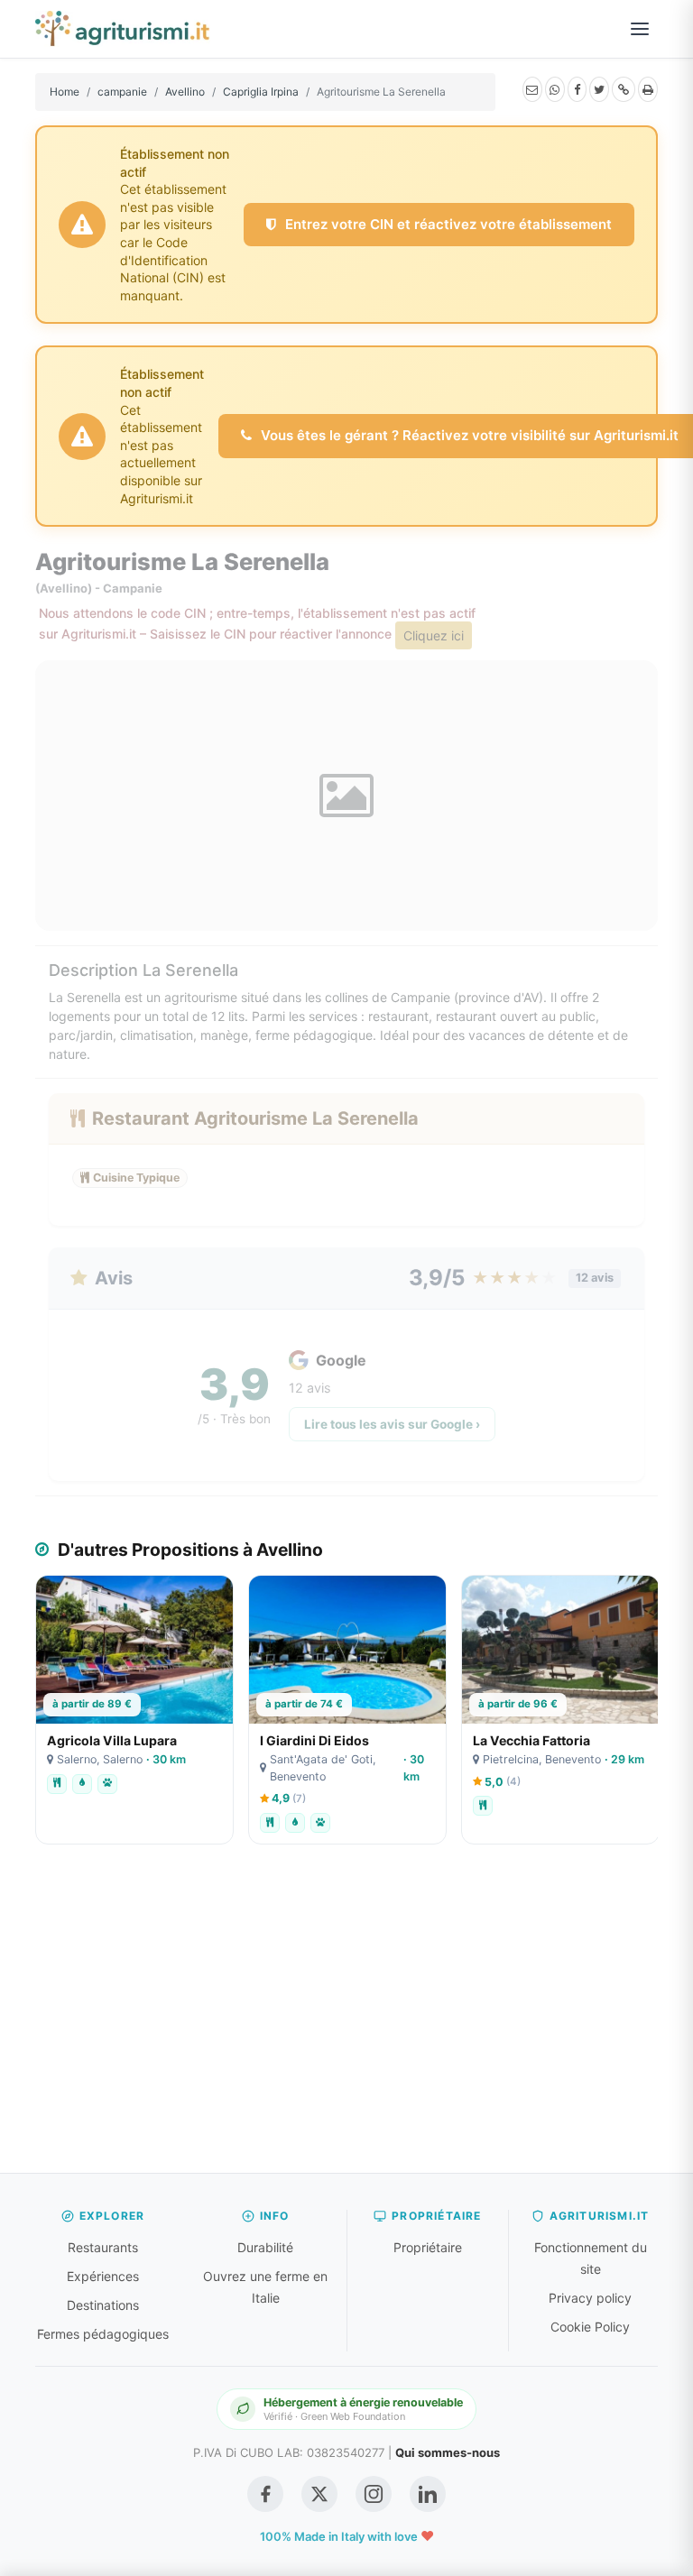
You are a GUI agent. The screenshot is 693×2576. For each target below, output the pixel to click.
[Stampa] (648, 89)
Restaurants (103, 2247)
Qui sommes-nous (448, 2452)
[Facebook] (577, 89)
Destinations (103, 2305)
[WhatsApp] (555, 89)
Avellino (185, 92)
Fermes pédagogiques (103, 2334)
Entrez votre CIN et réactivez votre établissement (447, 224)
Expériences (103, 2276)
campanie (122, 92)
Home (65, 92)
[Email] (532, 89)
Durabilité (265, 2247)
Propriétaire (428, 2247)
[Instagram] (374, 2494)
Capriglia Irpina (261, 92)
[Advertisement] (346, 2018)
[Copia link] (624, 89)
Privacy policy (590, 2298)
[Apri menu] (640, 29)
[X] (599, 89)
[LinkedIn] (428, 2494)
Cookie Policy (590, 2327)
